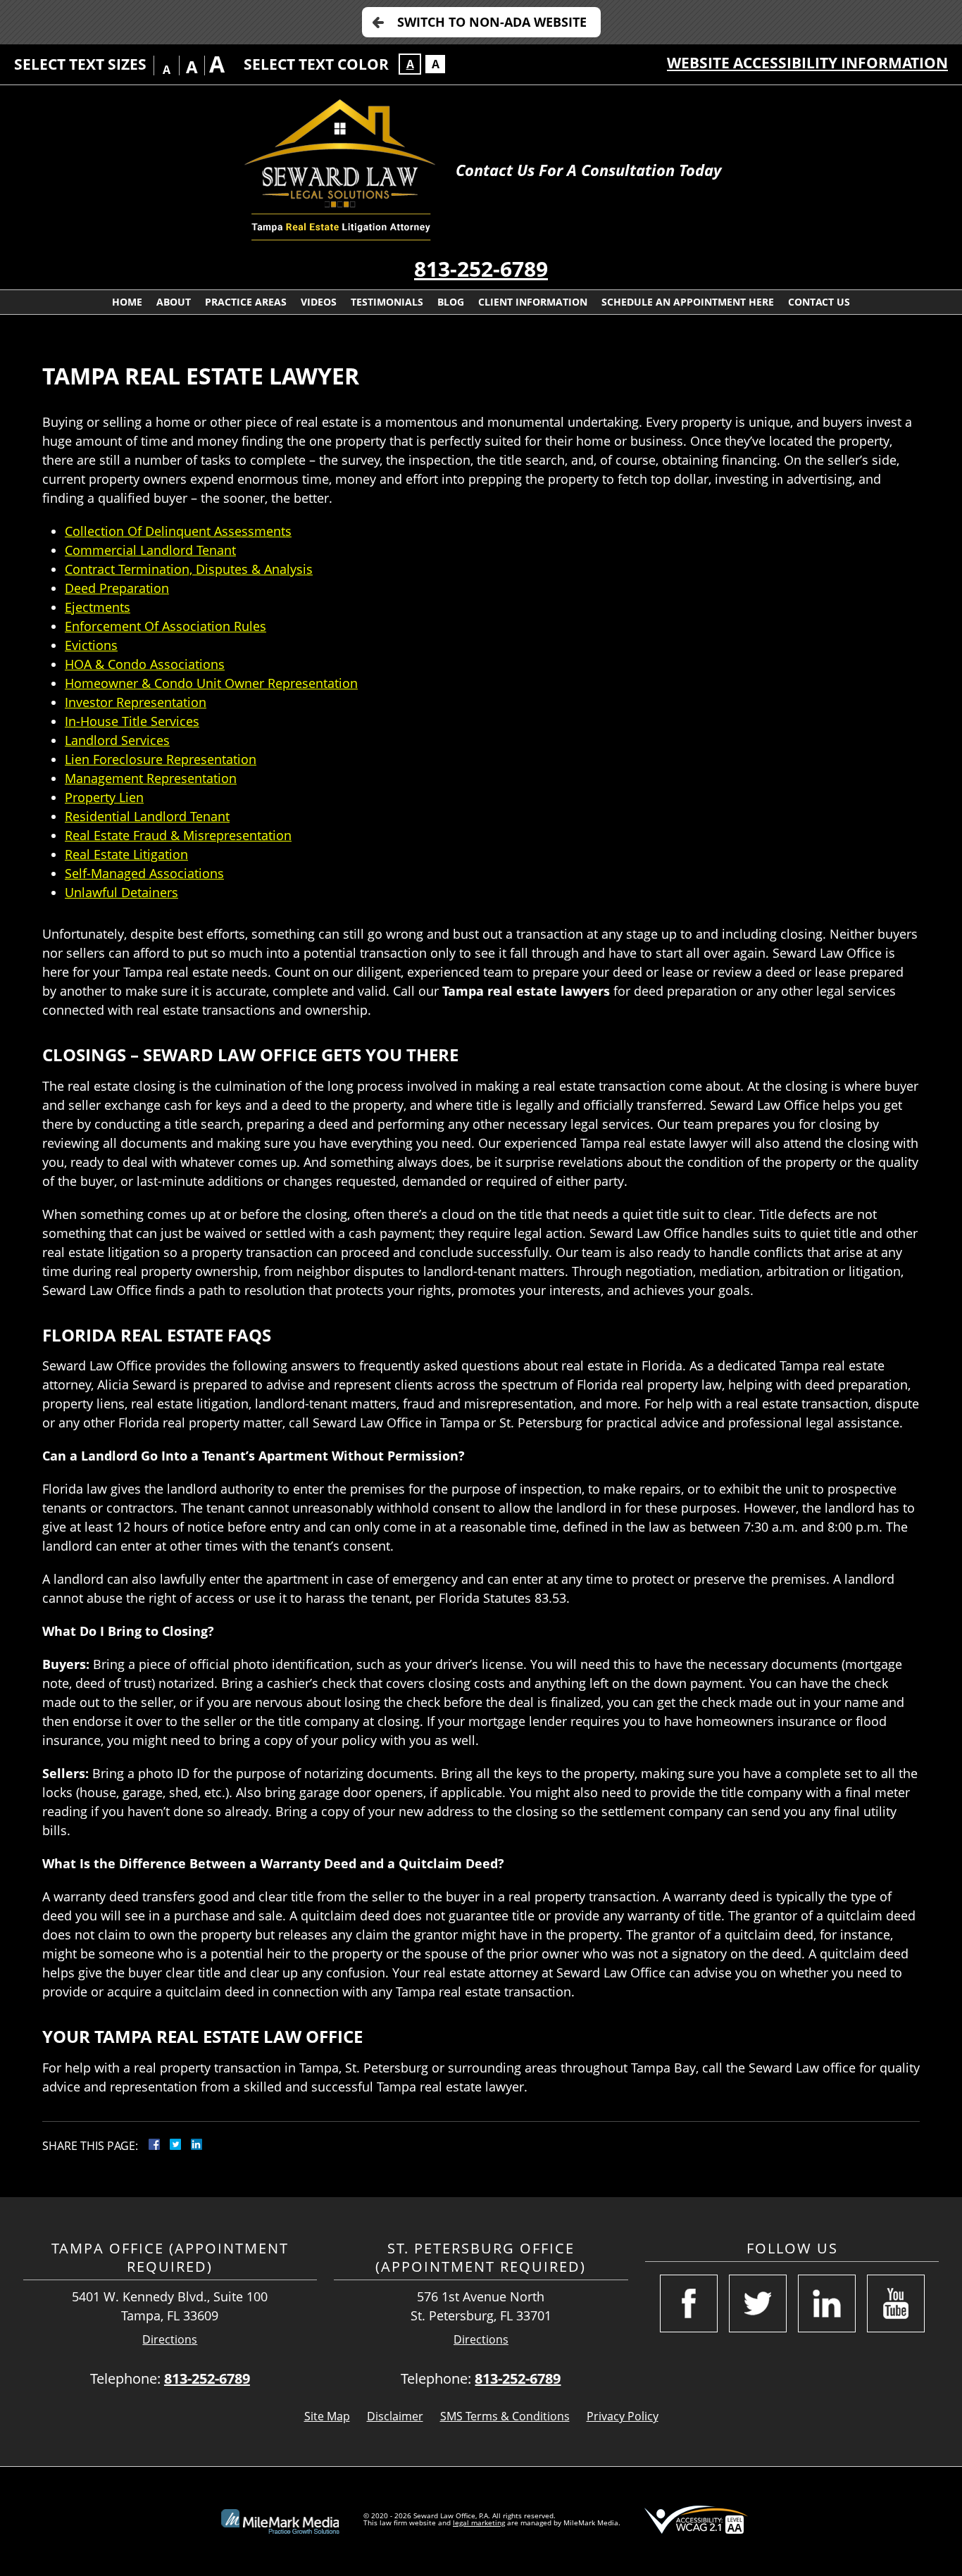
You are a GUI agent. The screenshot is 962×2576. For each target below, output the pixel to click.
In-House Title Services (132, 721)
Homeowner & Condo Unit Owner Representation (211, 683)
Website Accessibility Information (807, 63)
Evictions (91, 645)
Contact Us (819, 302)
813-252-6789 (481, 269)
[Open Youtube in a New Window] (896, 2303)
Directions (170, 2340)
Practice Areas (246, 302)
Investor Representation (136, 702)
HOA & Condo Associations (145, 664)
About (174, 302)
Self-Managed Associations (144, 873)
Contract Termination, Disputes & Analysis (189, 569)
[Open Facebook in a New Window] (689, 2303)
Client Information (533, 302)
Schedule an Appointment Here (688, 302)
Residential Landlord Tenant (147, 816)
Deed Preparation (117, 588)
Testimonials (387, 302)
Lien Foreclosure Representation (161, 759)
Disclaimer (395, 2416)
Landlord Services (117, 740)
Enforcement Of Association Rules (165, 626)
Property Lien (104, 797)
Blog (451, 302)
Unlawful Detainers (121, 892)
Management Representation (151, 778)
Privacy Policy (623, 2416)
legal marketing (479, 2522)
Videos (319, 302)
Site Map (327, 2416)
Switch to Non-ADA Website (492, 22)
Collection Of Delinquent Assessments (178, 531)
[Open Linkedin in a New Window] (827, 2303)
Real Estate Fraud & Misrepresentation (178, 835)
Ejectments (98, 607)
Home (127, 302)
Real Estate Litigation (126, 854)
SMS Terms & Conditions (505, 2416)
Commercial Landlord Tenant (150, 550)
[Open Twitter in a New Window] (758, 2303)
